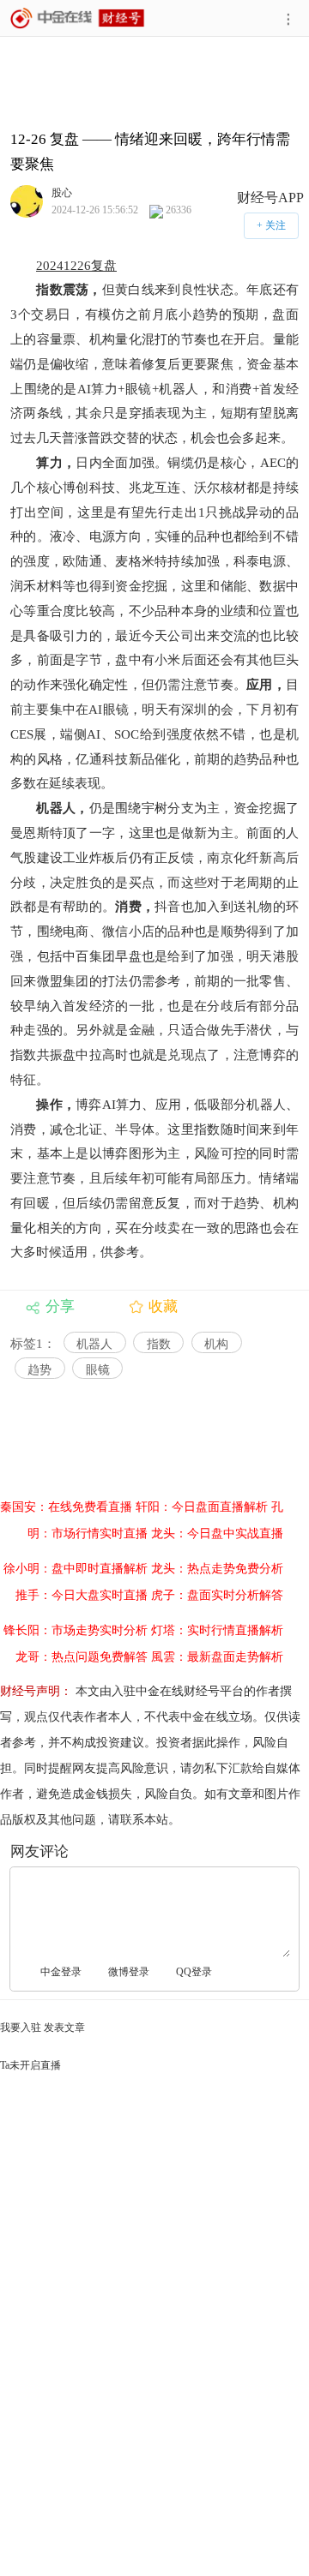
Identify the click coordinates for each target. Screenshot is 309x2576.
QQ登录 (194, 1972)
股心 (62, 192)
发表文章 (64, 2028)
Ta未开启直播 (30, 2065)
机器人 (94, 1344)
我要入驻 (21, 2028)
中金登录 (61, 1972)
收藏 (163, 1306)
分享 (60, 1306)
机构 (216, 1344)
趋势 (39, 1370)
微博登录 (129, 1972)
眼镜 (98, 1370)
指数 (159, 1344)
